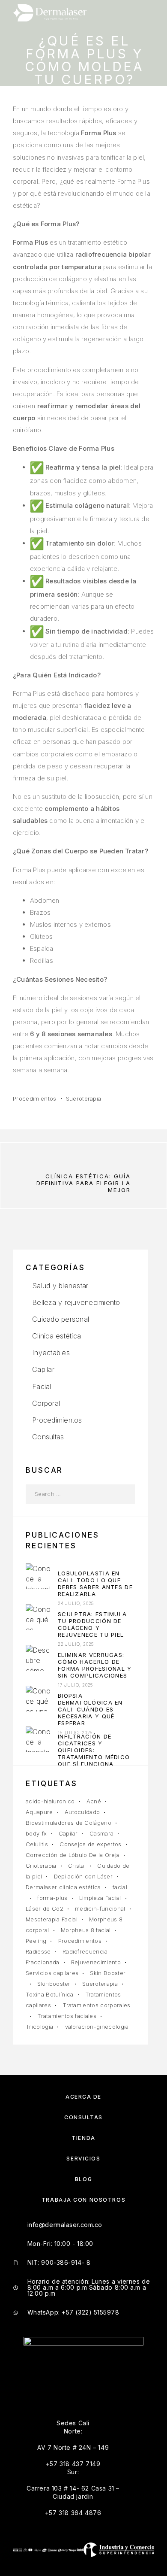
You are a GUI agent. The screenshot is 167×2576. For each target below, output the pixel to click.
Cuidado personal (61, 1319)
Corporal (46, 1403)
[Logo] (50, 13)
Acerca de (83, 2097)
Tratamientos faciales (67, 2016)
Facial (42, 1387)
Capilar (43, 1369)
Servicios (83, 2159)
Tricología (39, 2027)
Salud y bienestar (60, 1286)
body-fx (36, 1833)
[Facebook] (51, 2384)
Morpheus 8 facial (86, 1930)
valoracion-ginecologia (97, 2027)
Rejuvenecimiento (96, 1962)
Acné (94, 1801)
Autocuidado (82, 1812)
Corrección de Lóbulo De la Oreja (73, 1855)
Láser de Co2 (45, 1908)
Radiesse (38, 1951)
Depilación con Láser (83, 1876)
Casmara (101, 1833)
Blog (83, 2179)
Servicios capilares (52, 1973)
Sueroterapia (84, 1098)
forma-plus (52, 1898)
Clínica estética (57, 1336)
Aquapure (39, 1812)
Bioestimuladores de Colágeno (69, 1823)
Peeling (36, 1941)
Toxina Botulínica (50, 1994)
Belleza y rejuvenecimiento (76, 1302)
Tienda (83, 2138)
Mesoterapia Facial (52, 1919)
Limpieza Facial (100, 1898)
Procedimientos (35, 1098)
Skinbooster (54, 1984)
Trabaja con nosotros (83, 2200)
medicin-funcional (100, 1908)
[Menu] (146, 13)
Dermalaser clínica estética (63, 1887)
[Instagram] (73, 2384)
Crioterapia (41, 1866)
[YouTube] (94, 2384)
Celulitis (37, 1844)
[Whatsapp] (116, 2384)
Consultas (48, 1437)
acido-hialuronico (50, 1801)
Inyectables (51, 1353)
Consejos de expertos (91, 1844)
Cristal (77, 1866)
